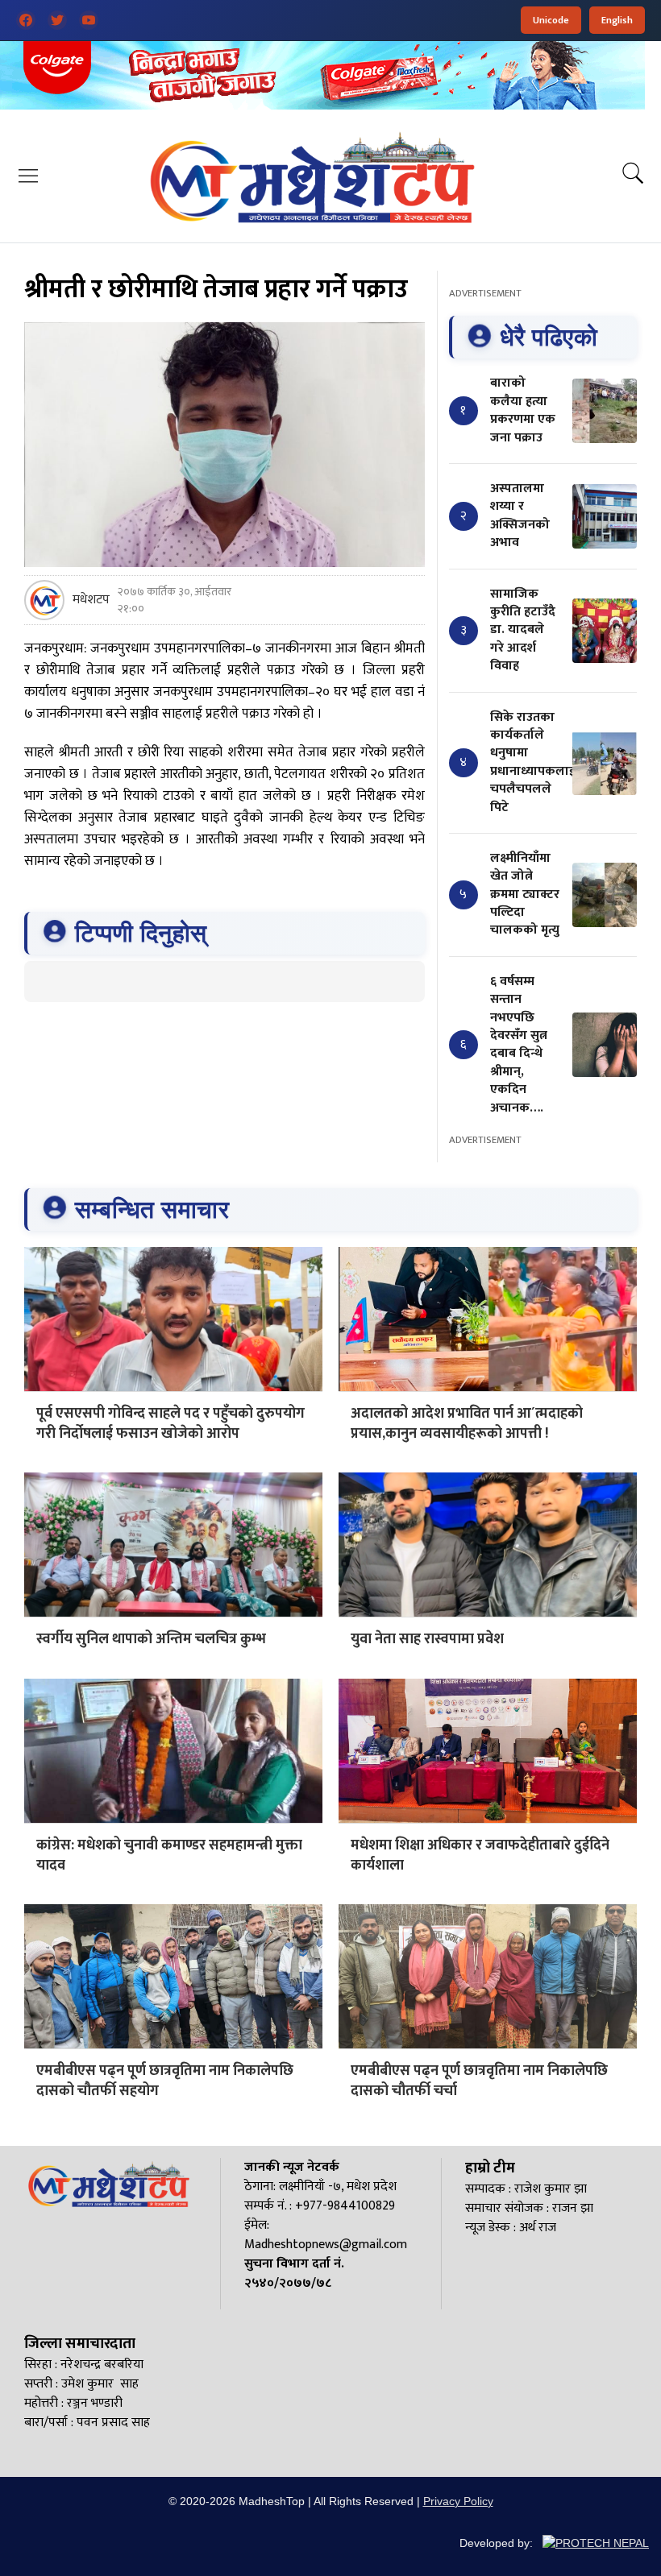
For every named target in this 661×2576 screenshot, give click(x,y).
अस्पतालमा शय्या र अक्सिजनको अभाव (520, 516)
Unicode (551, 20)
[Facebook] (26, 20)
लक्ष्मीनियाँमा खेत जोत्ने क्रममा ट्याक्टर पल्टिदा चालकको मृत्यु (525, 895)
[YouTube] (89, 20)
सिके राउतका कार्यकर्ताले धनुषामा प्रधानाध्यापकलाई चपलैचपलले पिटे (533, 762)
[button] (28, 175)
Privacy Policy (458, 2501)
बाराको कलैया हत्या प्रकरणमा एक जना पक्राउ (523, 410)
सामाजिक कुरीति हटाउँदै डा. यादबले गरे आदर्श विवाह (523, 630)
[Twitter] (57, 20)
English (617, 20)
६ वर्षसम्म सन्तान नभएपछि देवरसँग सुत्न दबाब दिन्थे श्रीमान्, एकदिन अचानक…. (519, 1045)
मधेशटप (91, 600)
